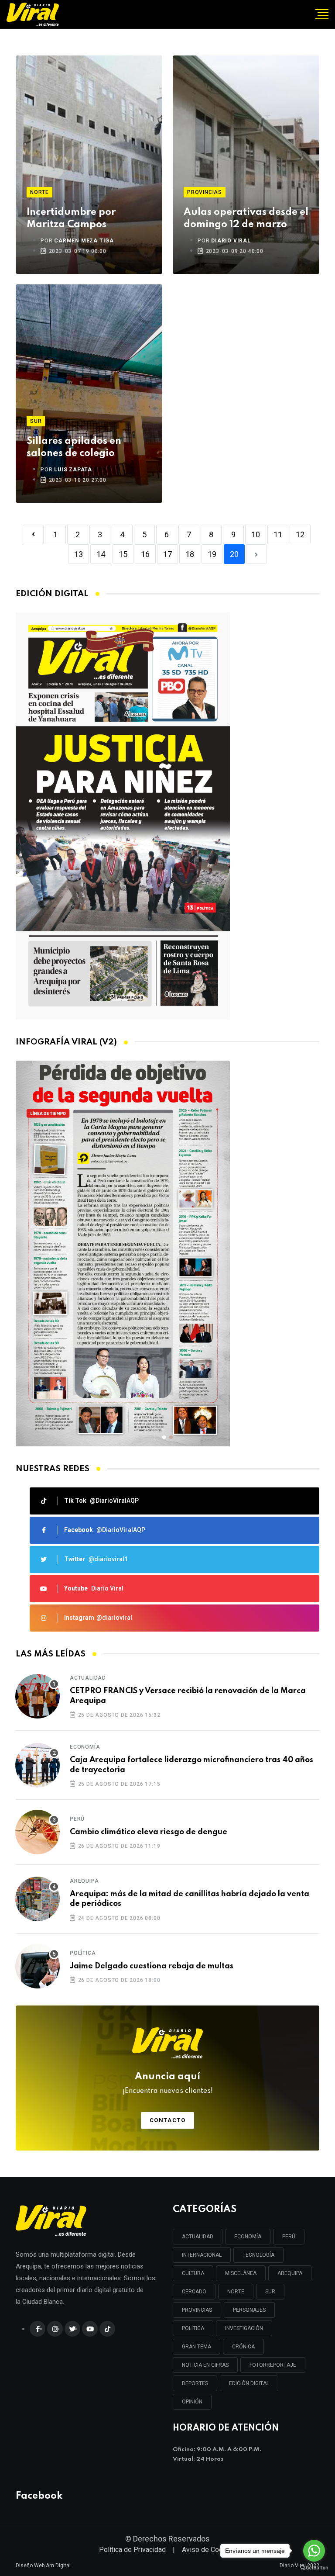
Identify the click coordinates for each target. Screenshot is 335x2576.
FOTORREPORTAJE (273, 2365)
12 (300, 534)
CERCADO (194, 2292)
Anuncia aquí (168, 2083)
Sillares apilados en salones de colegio (74, 447)
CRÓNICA (243, 2347)
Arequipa (84, 1881)
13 (79, 554)
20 (234, 554)
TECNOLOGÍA (258, 2255)
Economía (85, 1747)
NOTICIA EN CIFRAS (205, 2365)
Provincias (205, 192)
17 (167, 554)
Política (83, 1953)
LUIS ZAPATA (73, 470)
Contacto (168, 2120)
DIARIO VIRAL (231, 241)
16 (145, 554)
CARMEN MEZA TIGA (84, 241)
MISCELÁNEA (241, 2273)
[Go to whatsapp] (314, 2551)
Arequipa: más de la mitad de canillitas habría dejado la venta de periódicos (190, 1899)
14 (101, 554)
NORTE (236, 2292)
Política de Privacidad (132, 2550)
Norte (39, 192)
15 (123, 554)
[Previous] (33, 534)
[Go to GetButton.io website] (314, 2567)
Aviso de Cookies (209, 2550)
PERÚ (289, 2237)
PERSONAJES (249, 2310)
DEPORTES (195, 2383)
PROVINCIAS (197, 2310)
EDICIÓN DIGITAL (249, 2383)
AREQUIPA (290, 2273)
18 (190, 554)
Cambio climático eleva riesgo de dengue (149, 1832)
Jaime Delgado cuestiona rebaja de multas (152, 1966)
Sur (36, 421)
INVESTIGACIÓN (244, 2328)
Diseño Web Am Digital (43, 2566)
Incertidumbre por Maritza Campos (71, 218)
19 (212, 554)
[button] (164, 1437)
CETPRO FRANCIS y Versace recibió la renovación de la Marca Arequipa (188, 1696)
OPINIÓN (192, 2402)
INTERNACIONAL (202, 2255)
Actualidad (88, 1678)
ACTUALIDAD (198, 2237)
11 (278, 534)
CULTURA (193, 2273)
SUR (270, 2292)
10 (256, 534)
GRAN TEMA (197, 2347)
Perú (77, 1819)
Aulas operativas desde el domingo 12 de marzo (246, 218)
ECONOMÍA (248, 2237)
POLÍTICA (193, 2328)
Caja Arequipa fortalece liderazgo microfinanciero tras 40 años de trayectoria (191, 1765)
